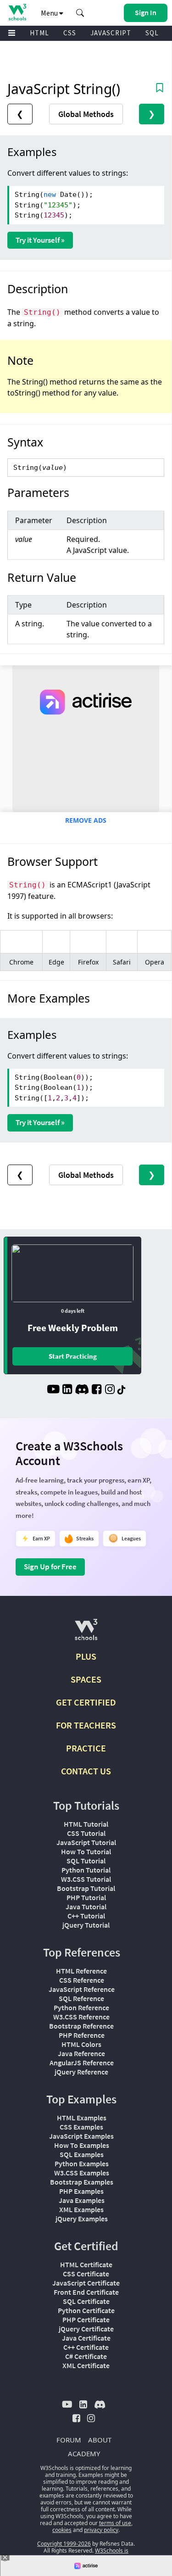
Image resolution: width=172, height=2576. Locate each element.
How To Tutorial (86, 1851)
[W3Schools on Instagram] (110, 1390)
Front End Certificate (86, 2292)
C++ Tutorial (86, 1916)
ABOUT (100, 2440)
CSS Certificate (86, 2274)
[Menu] (12, 33)
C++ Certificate (86, 2347)
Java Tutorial (86, 1907)
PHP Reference (82, 2035)
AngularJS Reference (82, 2063)
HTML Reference (81, 1971)
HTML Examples (82, 2118)
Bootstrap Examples (82, 2182)
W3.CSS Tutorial (86, 1879)
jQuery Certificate (86, 2329)
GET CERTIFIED (86, 1702)
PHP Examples (81, 2191)
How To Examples (82, 2145)
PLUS (86, 1656)
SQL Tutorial (86, 1861)
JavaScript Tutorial (86, 1842)
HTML (39, 33)
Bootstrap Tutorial (86, 1888)
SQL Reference (81, 1998)
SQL (152, 33)
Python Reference (81, 2007)
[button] (80, 13)
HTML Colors (81, 2044)
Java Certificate (86, 2338)
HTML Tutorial (86, 1824)
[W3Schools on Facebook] (97, 1390)
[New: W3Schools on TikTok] (122, 1390)
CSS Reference (82, 1980)
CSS (70, 33)
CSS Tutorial (86, 1833)
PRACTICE (86, 1748)
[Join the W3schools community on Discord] (82, 1390)
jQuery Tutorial (86, 1925)
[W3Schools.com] (86, 1633)
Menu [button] (50, 13)
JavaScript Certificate (86, 2283)
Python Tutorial (86, 1870)
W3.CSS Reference (81, 2017)
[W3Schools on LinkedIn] (67, 1390)
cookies (62, 2530)
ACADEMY (84, 2453)
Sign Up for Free (50, 1567)
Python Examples (82, 2163)
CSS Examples (81, 2127)
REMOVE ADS (86, 820)
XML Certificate (86, 2365)
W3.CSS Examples (82, 2173)
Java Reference (81, 2053)
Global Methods (86, 114)
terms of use (115, 2523)
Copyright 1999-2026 (64, 2544)
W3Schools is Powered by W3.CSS (94, 2554)
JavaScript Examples (81, 2136)
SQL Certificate (86, 2301)
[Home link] (17, 12)
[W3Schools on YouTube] (53, 1390)
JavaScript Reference (82, 1989)
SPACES (86, 1679)
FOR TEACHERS (86, 1725)
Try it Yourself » (40, 240)
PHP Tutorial (86, 1897)
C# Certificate (86, 2356)
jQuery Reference (81, 2072)
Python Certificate (86, 2310)
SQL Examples (82, 2154)
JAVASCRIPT (111, 33)
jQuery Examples (82, 2219)
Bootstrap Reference (81, 2026)
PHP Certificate (86, 2320)
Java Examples (82, 2200)
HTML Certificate (86, 2264)
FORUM (69, 2440)
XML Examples (81, 2209)
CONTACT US (86, 1771)
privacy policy (101, 2530)
